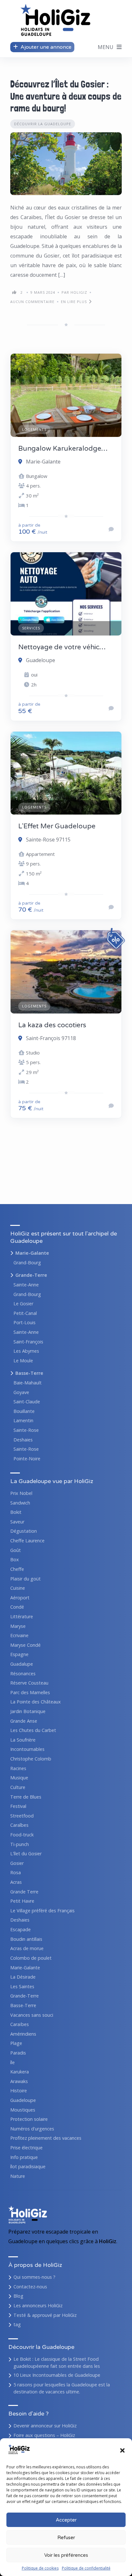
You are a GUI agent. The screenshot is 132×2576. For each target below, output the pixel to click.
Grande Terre (24, 1892)
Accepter (66, 2520)
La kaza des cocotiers (52, 1025)
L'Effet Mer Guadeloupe (57, 826)
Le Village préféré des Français (42, 1911)
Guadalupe (22, 1664)
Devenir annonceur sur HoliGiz (45, 2426)
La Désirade (23, 1977)
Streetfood (22, 1816)
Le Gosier (23, 1304)
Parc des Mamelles (30, 1692)
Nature (18, 2176)
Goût (16, 1550)
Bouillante (24, 1411)
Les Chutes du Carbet (33, 1730)
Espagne (19, 1654)
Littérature (22, 1616)
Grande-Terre (31, 1275)
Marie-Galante (32, 1253)
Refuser (66, 2538)
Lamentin (23, 1420)
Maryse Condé (25, 1645)
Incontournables (27, 1749)
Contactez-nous (30, 2287)
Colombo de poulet (31, 1958)
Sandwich (20, 1503)
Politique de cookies (40, 2568)
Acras (16, 1882)
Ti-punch (20, 1844)
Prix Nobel (21, 1493)
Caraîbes (19, 1825)
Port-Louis (25, 1322)
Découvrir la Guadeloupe (43, 124)
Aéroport (20, 1598)
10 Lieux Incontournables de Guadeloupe (57, 2375)
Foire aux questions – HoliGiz (44, 2435)
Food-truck (22, 1835)
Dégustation (24, 1531)
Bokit (16, 1512)
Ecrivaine (19, 1635)
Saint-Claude (27, 1402)
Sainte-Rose (26, 1430)
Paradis (18, 2053)
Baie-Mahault (28, 1383)
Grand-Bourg (27, 1263)
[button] (122, 2450)
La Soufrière (23, 1740)
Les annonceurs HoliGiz (38, 2305)
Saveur (17, 1522)
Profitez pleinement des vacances (46, 2138)
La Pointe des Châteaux (36, 1702)
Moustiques (23, 2110)
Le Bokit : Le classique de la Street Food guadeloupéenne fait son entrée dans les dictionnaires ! (57, 2366)
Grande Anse (24, 1721)
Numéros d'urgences (32, 2129)
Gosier (17, 1863)
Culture (18, 1787)
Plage (16, 2043)
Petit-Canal (25, 1313)
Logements (34, 429)
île (12, 2062)
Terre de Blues (26, 1797)
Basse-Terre (29, 1373)
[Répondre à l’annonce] (111, 529)
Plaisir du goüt (25, 1579)
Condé (17, 1607)
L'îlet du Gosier (26, 1854)
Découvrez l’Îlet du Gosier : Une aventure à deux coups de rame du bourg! (66, 96)
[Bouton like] (14, 292)
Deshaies (23, 1440)
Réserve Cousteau (29, 1683)
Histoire (19, 2091)
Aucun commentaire (32, 302)
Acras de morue (27, 1948)
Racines (18, 1768)
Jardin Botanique (28, 1711)
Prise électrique (26, 2148)
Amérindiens (23, 2034)
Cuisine (18, 1588)
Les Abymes (26, 1351)
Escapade (21, 1929)
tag (17, 2324)
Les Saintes (22, 1986)
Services (31, 628)
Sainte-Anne (26, 1285)
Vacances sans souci (32, 2015)
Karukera (20, 2072)
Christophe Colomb (31, 1759)
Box (15, 1559)
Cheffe (17, 1569)
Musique (19, 1778)
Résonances (23, 1674)
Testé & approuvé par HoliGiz (45, 2315)
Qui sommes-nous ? (34, 2277)
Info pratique (24, 2157)
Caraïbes (20, 2024)
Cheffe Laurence (27, 1541)
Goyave (21, 1392)
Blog (18, 2296)
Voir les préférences (66, 2555)
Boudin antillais (26, 1939)
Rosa (16, 1872)
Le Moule (23, 1361)
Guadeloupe (23, 2100)
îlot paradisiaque (28, 2166)
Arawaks (19, 2081)
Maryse (18, 1626)
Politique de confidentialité (86, 2568)
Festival (18, 1806)
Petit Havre (22, 1901)
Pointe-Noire (27, 1459)
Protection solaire (29, 2119)
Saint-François (28, 1342)
